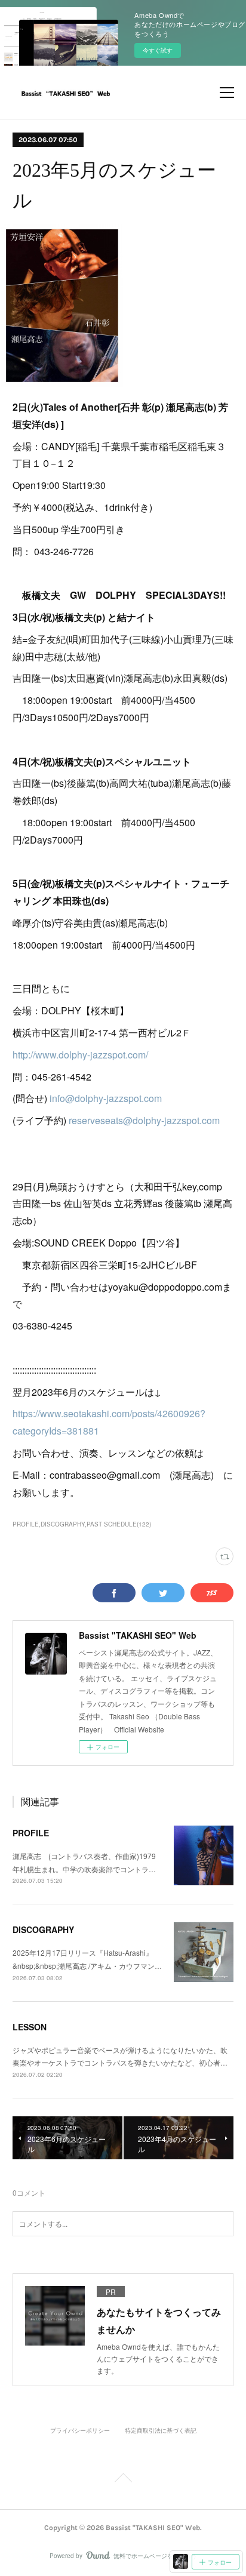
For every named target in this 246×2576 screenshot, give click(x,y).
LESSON (30, 2027)
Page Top (123, 2480)
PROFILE (31, 1833)
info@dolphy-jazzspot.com (106, 1098)
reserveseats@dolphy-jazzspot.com (144, 1120)
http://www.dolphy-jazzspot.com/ (80, 1055)
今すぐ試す (158, 50)
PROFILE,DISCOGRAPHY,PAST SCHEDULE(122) (82, 1524)
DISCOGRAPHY (43, 1929)
